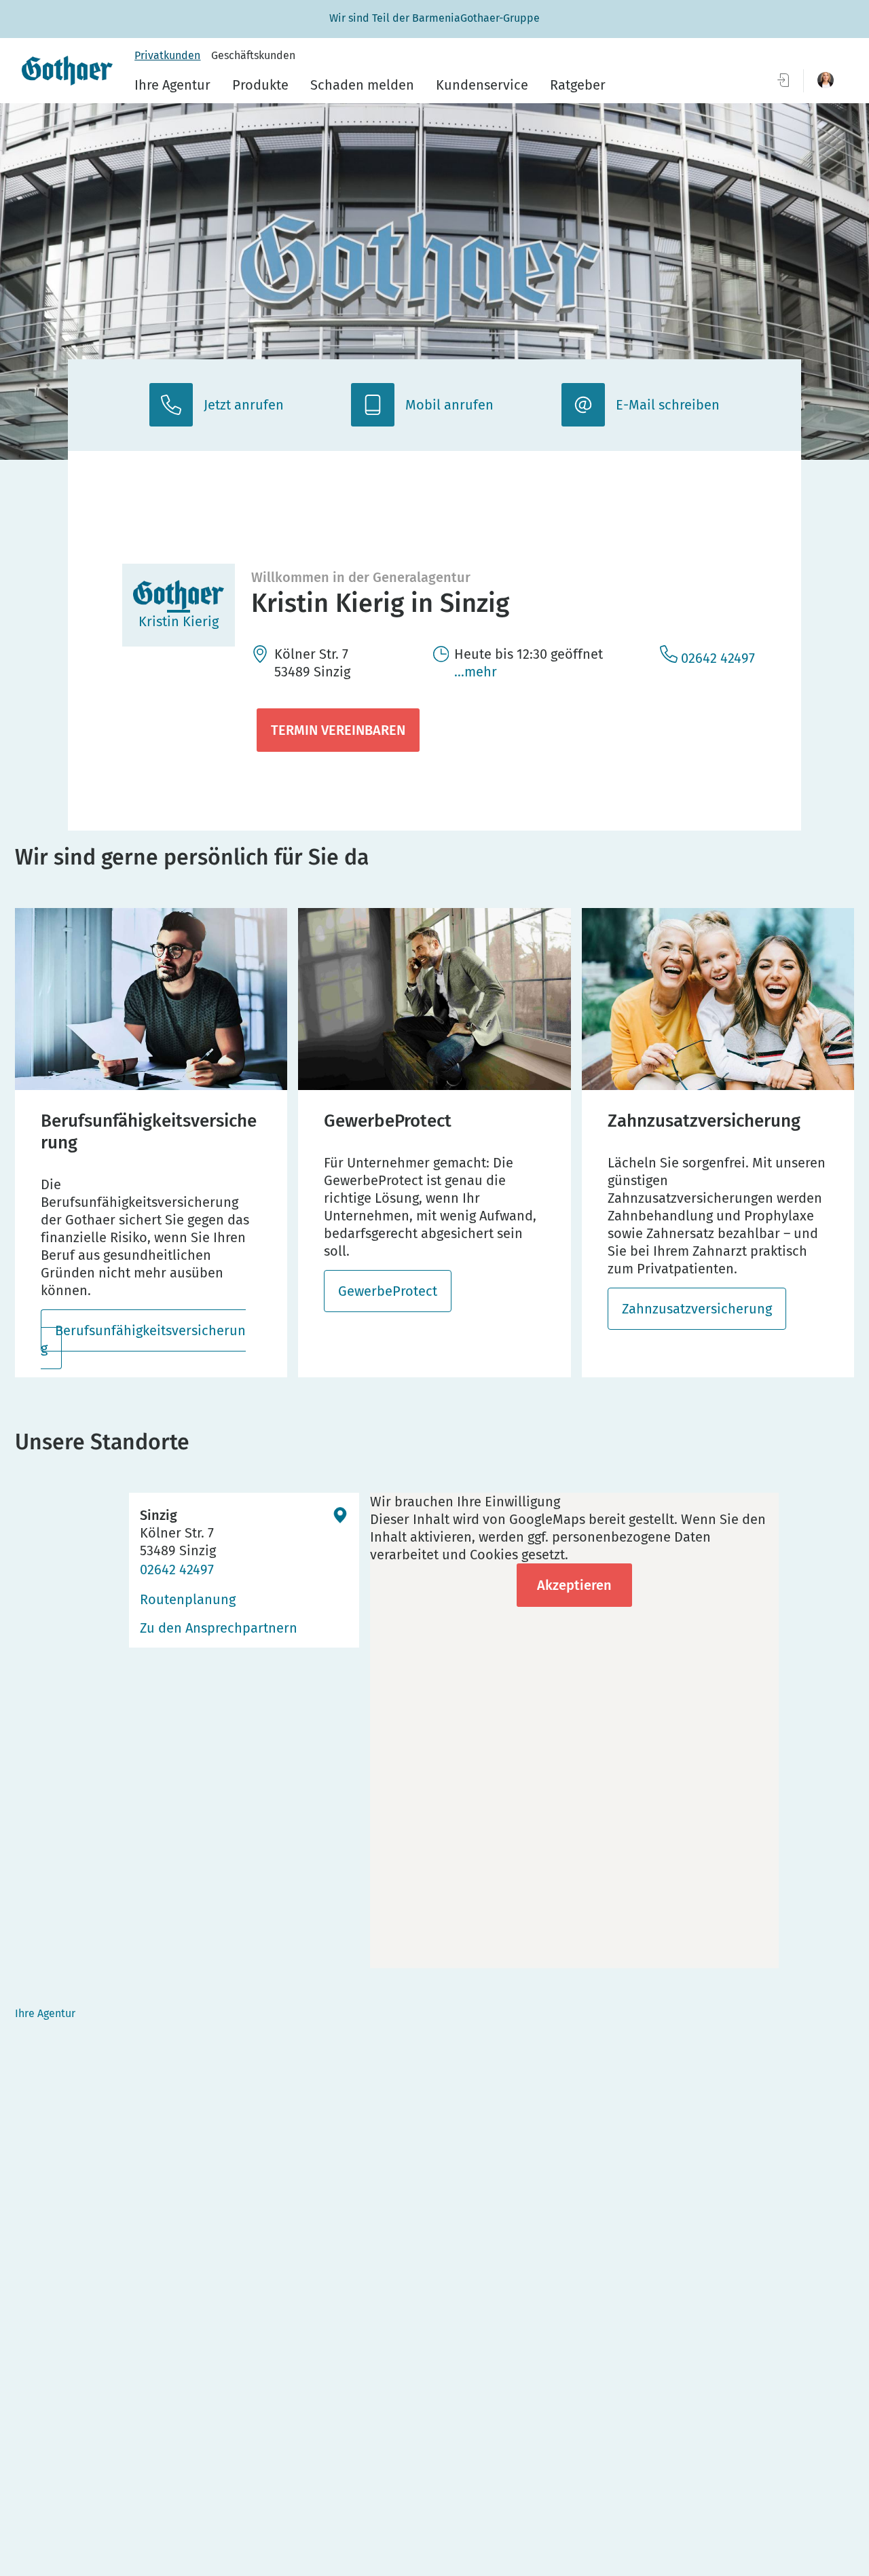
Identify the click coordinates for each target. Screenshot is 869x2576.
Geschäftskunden (253, 55)
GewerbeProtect (388, 1291)
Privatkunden (167, 55)
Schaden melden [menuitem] (362, 85)
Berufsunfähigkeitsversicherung (143, 1339)
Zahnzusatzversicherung (697, 1309)
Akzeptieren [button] (574, 1585)
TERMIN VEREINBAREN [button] (338, 730)
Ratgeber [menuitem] (578, 85)
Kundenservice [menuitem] (482, 85)
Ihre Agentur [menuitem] (172, 85)
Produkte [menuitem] (260, 85)
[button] (826, 80)
